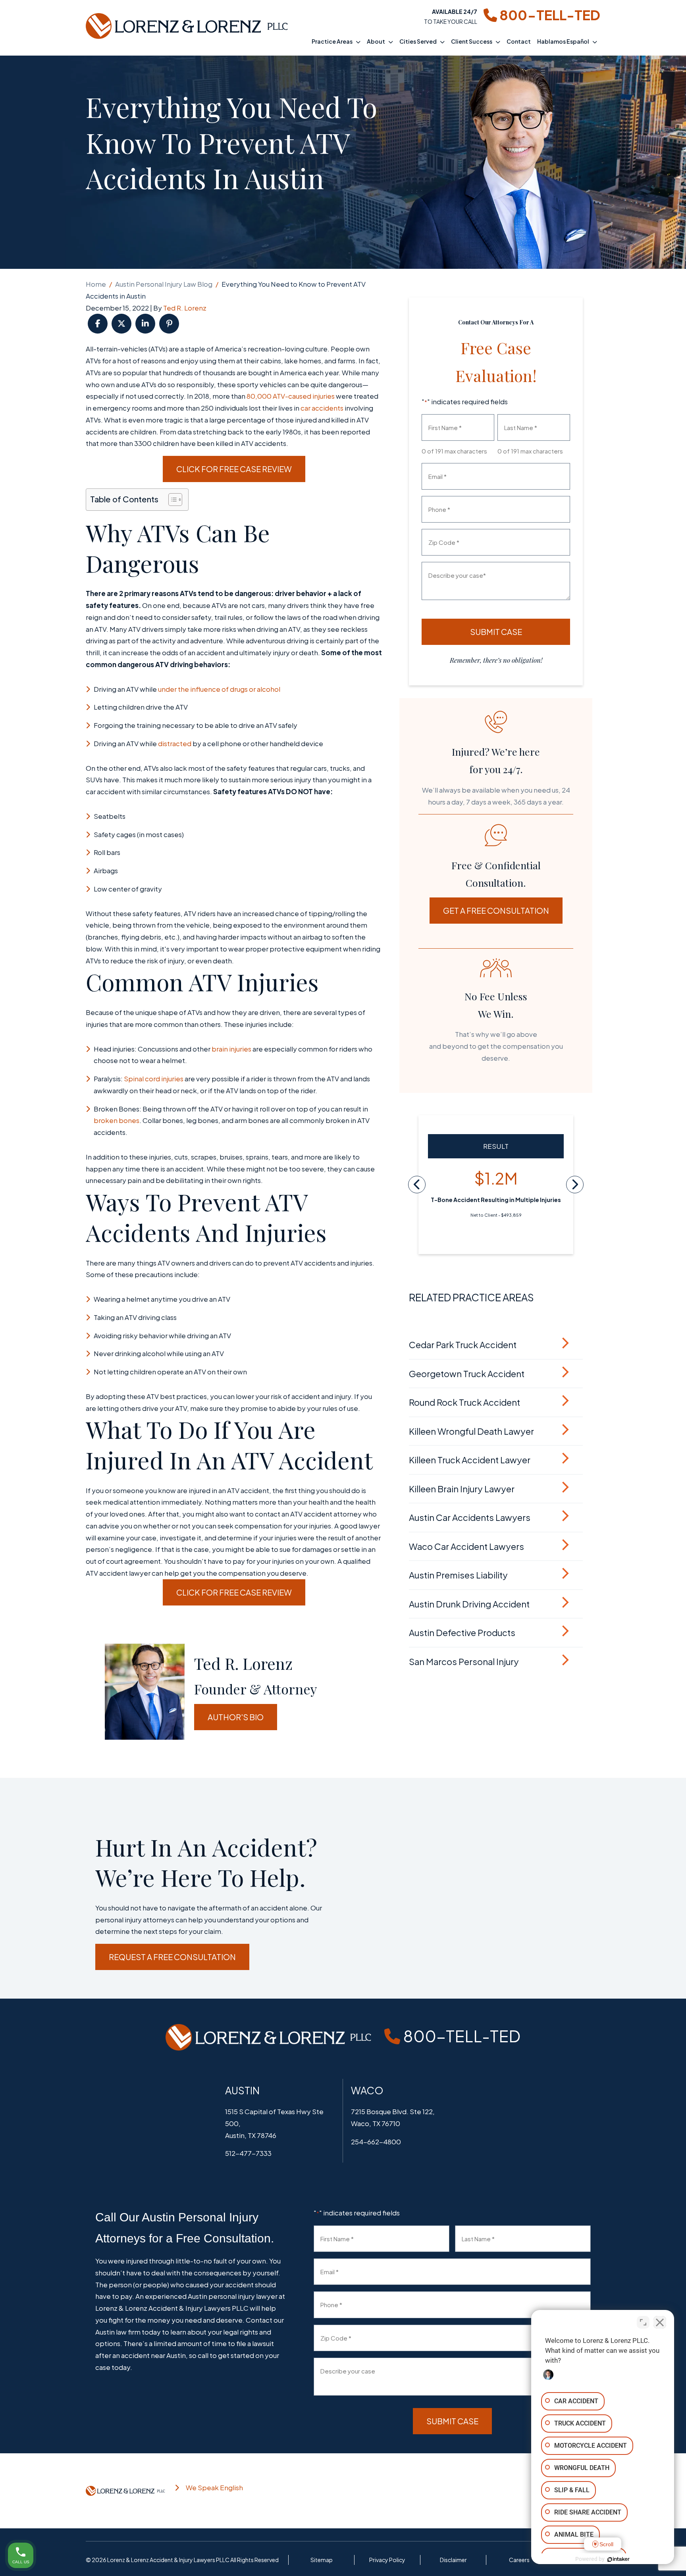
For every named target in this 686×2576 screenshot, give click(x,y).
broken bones (117, 1120)
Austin (242, 2090)
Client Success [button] (472, 41)
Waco (367, 2090)
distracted (175, 743)
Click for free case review (234, 469)
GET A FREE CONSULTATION (496, 910)
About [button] (376, 41)
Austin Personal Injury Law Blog (164, 284)
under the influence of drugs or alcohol (219, 689)
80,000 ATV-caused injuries (291, 396)
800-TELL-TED (549, 15)
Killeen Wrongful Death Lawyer (471, 1431)
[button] (360, 41)
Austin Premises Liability (458, 1575)
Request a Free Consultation (172, 1957)
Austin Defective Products (462, 1632)
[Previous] (417, 1185)
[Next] (575, 1185)
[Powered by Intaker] (619, 2559)
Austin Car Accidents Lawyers (470, 1517)
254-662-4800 (376, 2142)
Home (96, 284)
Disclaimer (453, 2560)
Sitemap (322, 2560)
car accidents (322, 408)
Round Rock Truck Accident (464, 1402)
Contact (519, 41)
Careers (519, 2560)
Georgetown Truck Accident (467, 1374)
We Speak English (214, 2487)
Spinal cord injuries (154, 1079)
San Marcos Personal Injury (464, 1661)
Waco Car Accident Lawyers (466, 1546)
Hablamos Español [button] (563, 41)
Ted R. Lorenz (185, 308)
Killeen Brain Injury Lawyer (462, 1489)
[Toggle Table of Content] (171, 500)
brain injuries (231, 1049)
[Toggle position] (643, 2322)
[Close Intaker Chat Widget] (660, 2322)
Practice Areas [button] (332, 41)
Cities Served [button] (418, 41)
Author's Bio (236, 1717)
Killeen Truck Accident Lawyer (470, 1460)
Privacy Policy (387, 2560)
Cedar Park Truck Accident (463, 1345)
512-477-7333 (248, 2153)
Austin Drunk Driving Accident (469, 1604)
